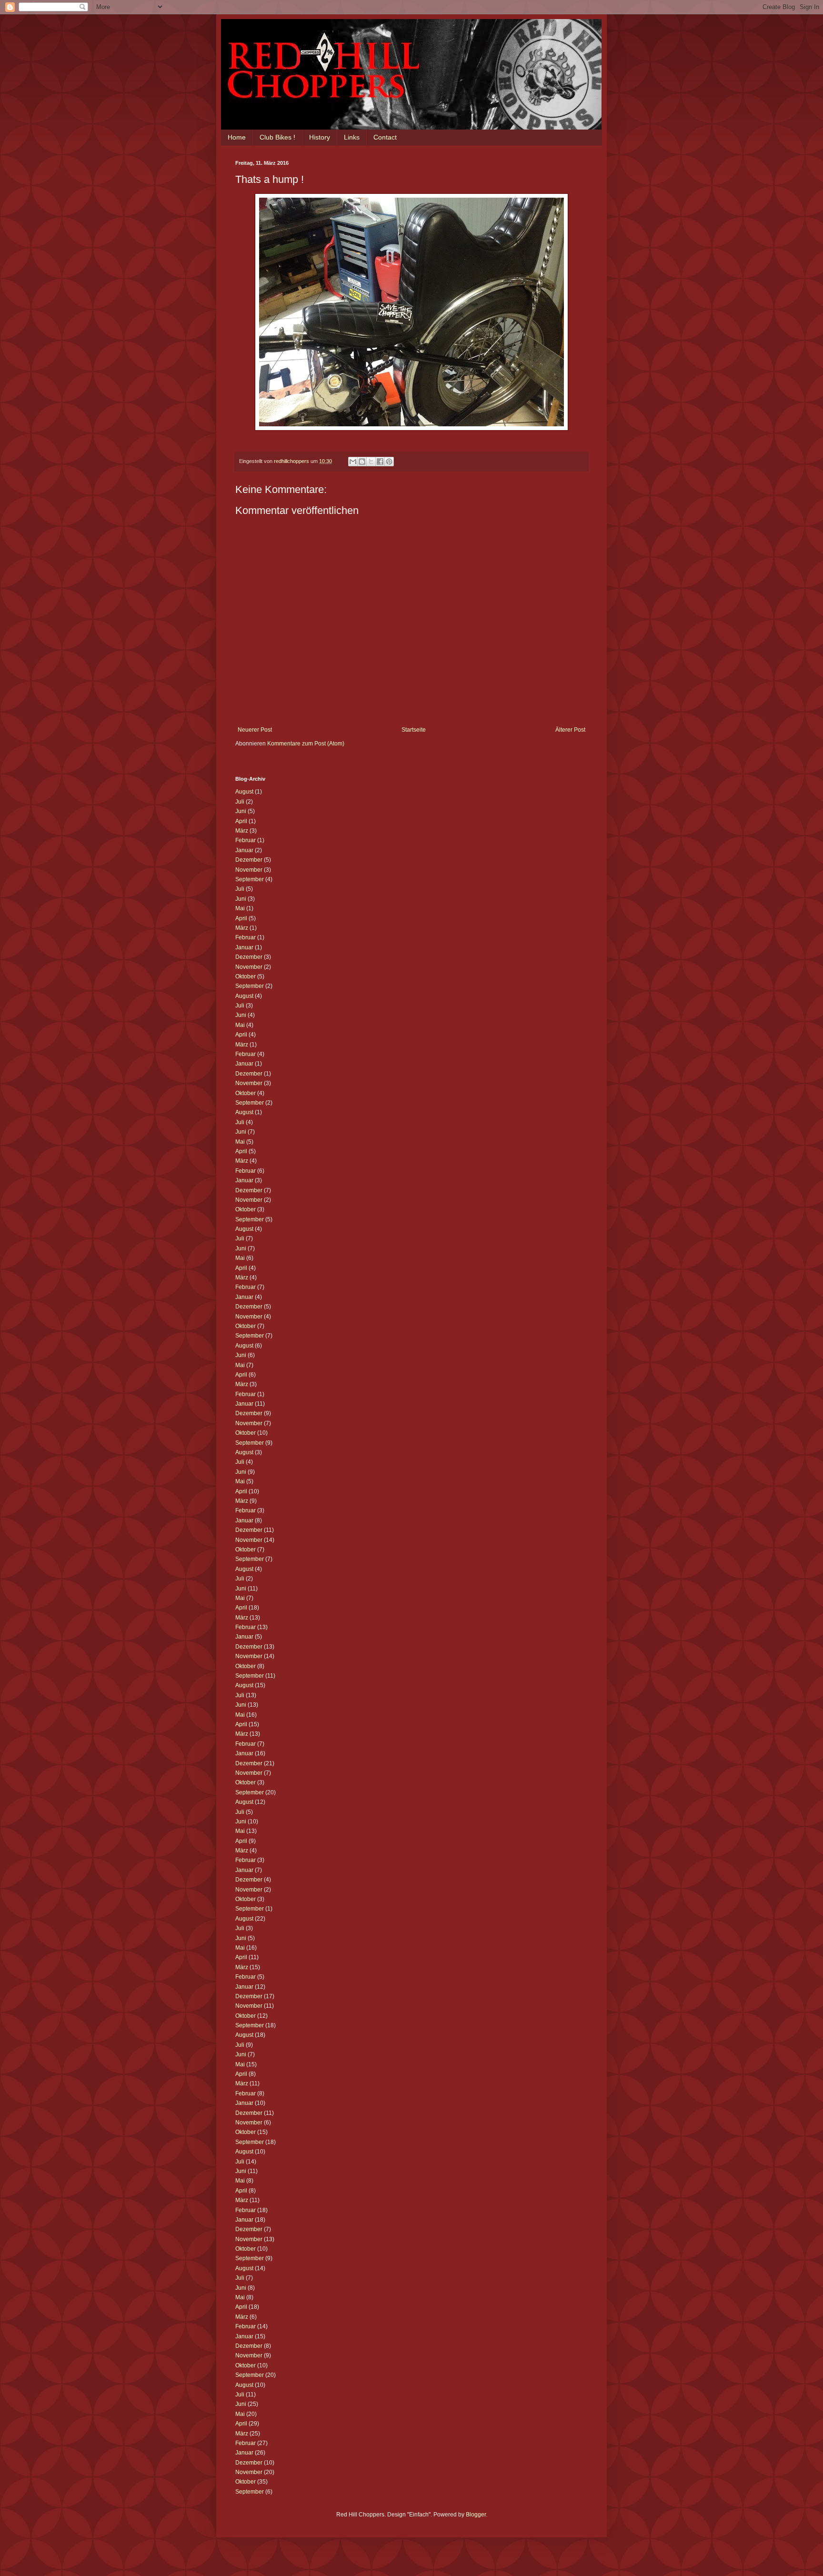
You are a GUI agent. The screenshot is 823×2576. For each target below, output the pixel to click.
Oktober (246, 976)
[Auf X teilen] (371, 462)
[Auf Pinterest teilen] (389, 462)
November (249, 870)
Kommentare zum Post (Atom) (306, 744)
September (250, 879)
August (244, 792)
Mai (240, 908)
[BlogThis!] (362, 462)
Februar (246, 840)
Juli (240, 802)
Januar (244, 850)
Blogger (476, 2515)
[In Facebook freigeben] (380, 462)
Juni (241, 811)
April (241, 821)
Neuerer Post (255, 730)
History (320, 137)
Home (237, 137)
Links (352, 137)
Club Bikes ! (277, 137)
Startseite (414, 730)
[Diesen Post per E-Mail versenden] (353, 462)
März (242, 831)
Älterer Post (570, 730)
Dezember (249, 860)
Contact (385, 137)
